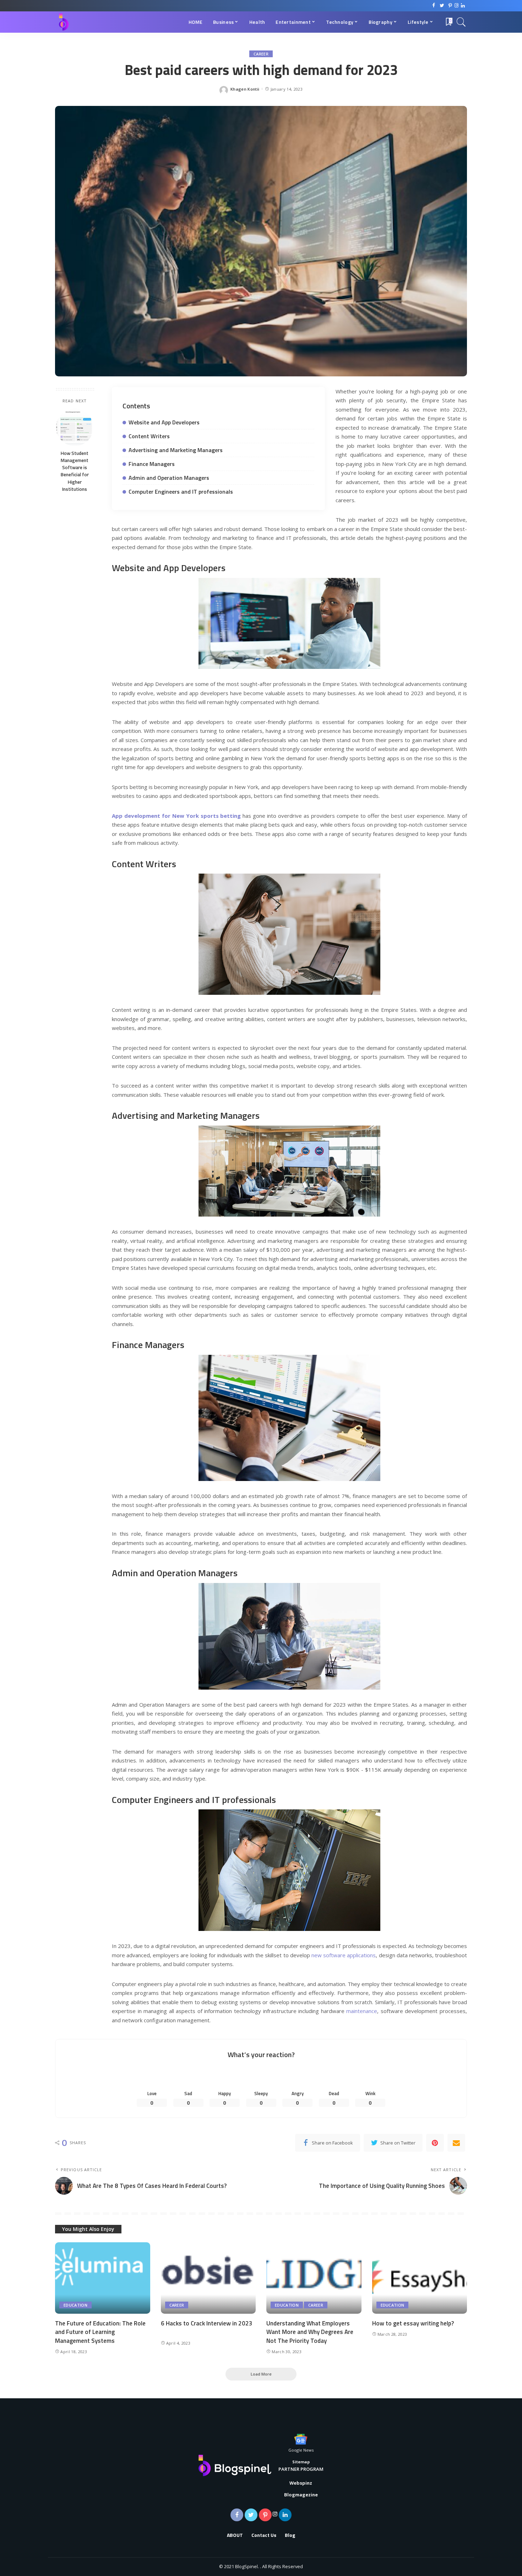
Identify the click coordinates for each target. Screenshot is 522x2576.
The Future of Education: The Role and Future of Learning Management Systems (100, 2332)
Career (261, 54)
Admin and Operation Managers (169, 478)
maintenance (362, 2011)
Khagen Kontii (245, 89)
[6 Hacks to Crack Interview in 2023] (208, 2278)
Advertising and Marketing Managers (176, 450)
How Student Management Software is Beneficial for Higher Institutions (75, 471)
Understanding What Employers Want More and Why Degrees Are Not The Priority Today (310, 2332)
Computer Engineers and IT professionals (181, 492)
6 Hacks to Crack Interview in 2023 (207, 2323)
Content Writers (149, 436)
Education (75, 2305)
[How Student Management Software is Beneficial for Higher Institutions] (75, 427)
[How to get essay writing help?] (420, 2278)
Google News (301, 2450)
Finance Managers (152, 464)
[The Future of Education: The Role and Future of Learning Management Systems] (103, 2278)
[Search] (461, 22)
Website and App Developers (164, 422)
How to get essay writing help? (413, 2323)
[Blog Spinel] (64, 22)
